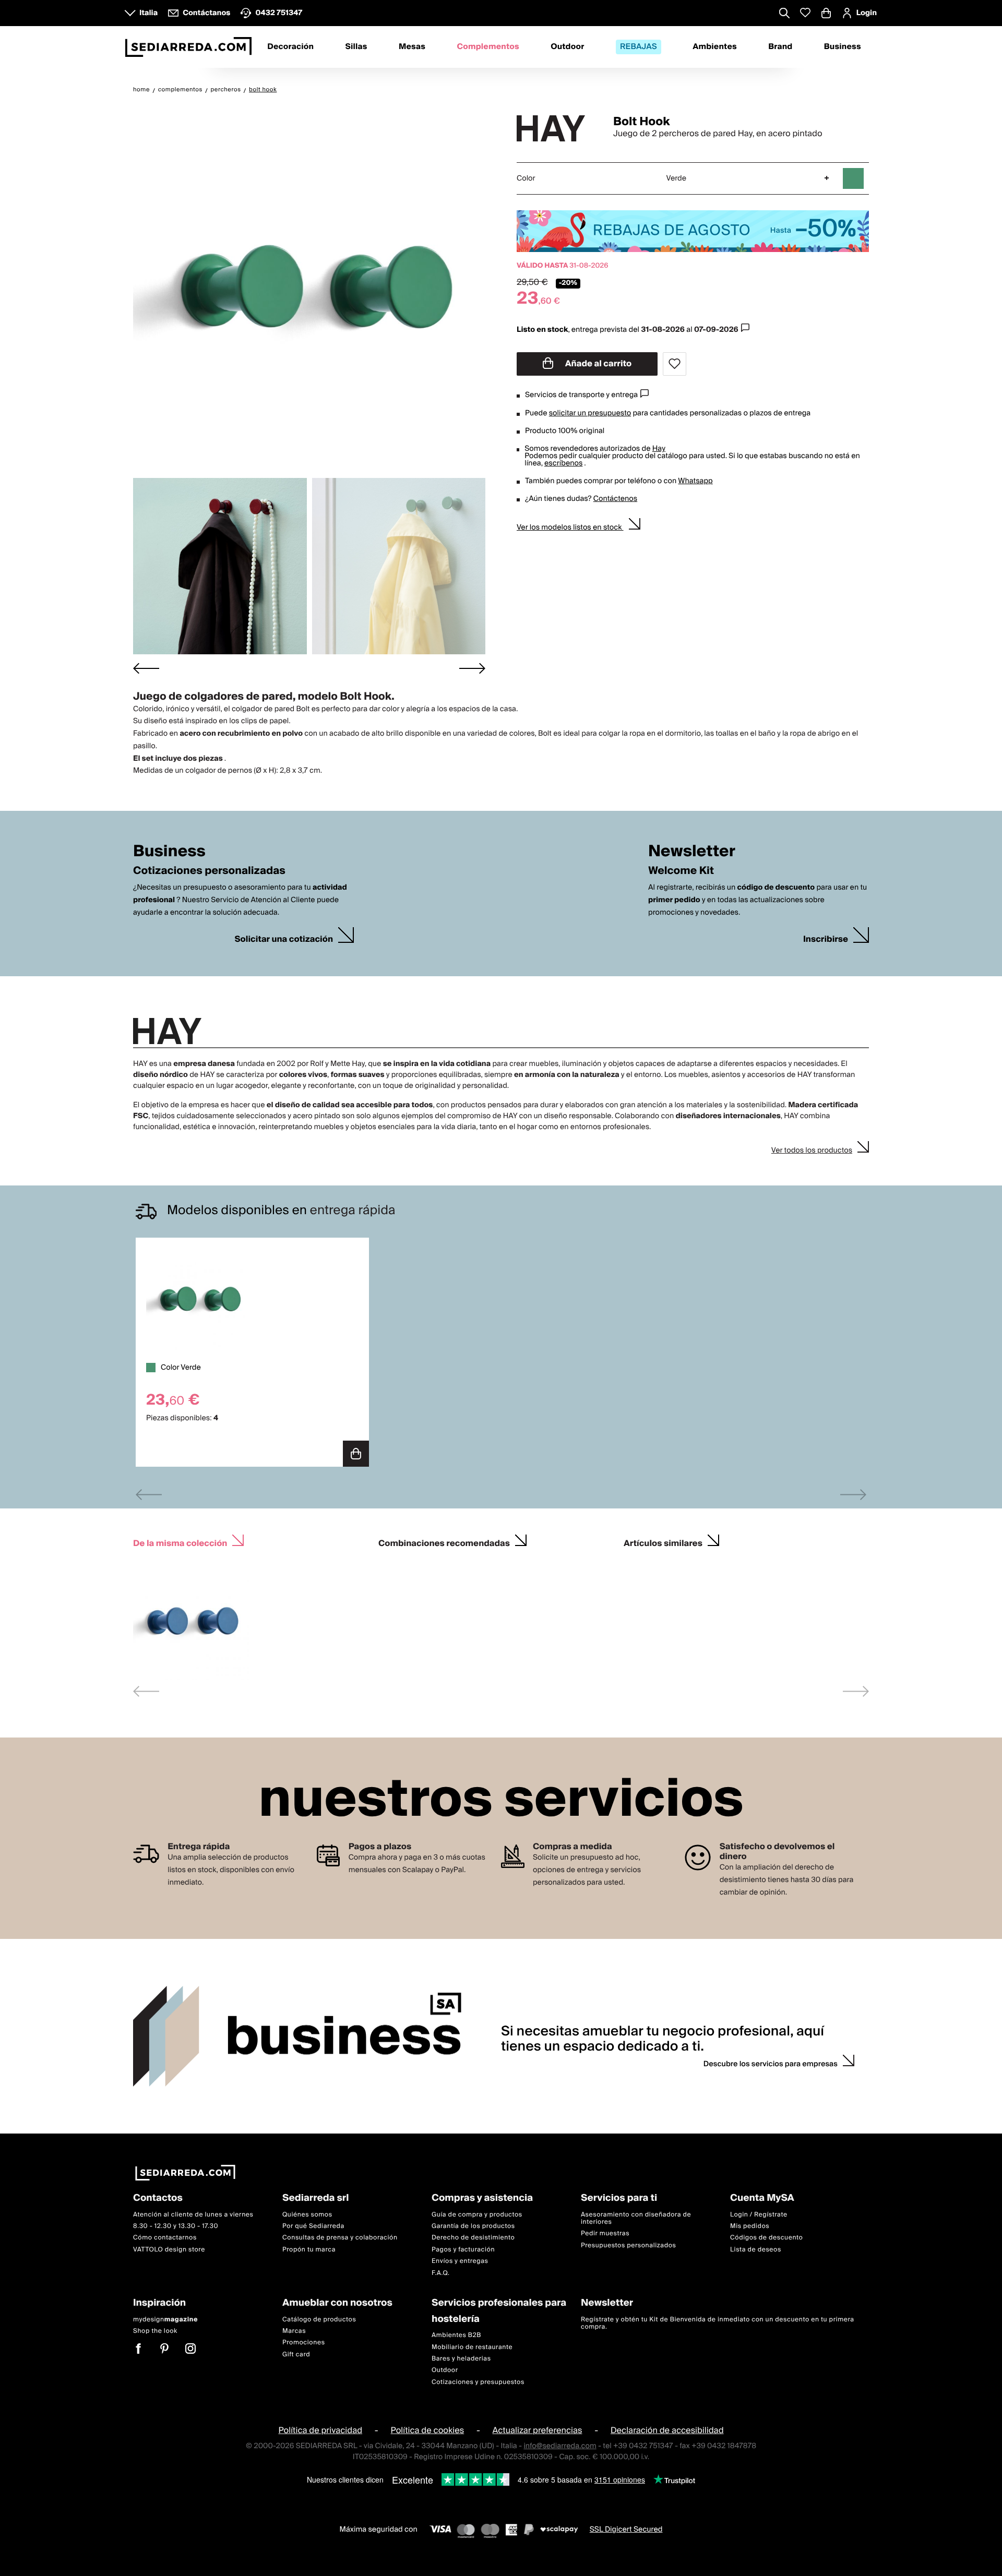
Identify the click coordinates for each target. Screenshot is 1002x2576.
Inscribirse (826, 939)
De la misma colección (180, 1542)
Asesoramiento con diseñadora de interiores (636, 2218)
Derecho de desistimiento (473, 2238)
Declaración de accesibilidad (667, 2430)
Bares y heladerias (461, 2359)
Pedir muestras (605, 2234)
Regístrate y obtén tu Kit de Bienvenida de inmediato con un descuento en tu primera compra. (718, 2323)
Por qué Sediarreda (313, 2226)
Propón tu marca (309, 2250)
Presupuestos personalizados (628, 2245)
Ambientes (715, 47)
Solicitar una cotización (284, 939)
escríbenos (563, 463)
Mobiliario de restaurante (472, 2347)
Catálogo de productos (319, 2320)
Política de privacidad (320, 2430)
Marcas (294, 2331)
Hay (659, 449)
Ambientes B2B (456, 2335)
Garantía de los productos (473, 2226)
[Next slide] (472, 668)
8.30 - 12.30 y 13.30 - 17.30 (176, 2226)
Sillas (356, 47)
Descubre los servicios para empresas (771, 2064)
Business (843, 47)
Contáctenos (615, 499)
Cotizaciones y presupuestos (478, 2382)
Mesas (412, 47)
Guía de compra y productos (477, 2215)
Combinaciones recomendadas (444, 1542)
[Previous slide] (149, 1495)
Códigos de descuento (766, 2238)
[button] (220, 566)
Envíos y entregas (460, 2261)
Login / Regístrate (759, 2215)
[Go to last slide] (146, 668)
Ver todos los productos (812, 1151)
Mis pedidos (750, 2226)
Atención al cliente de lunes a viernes (193, 2215)
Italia (148, 13)
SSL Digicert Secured (626, 2530)
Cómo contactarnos (165, 2238)
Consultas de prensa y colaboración (340, 2238)
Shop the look (155, 2331)
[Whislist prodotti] (805, 13)
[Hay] (556, 128)
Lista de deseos (756, 2250)
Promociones (304, 2343)
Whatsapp (695, 481)
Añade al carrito (598, 364)
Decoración (290, 47)
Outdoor (567, 47)
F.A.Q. (441, 2273)
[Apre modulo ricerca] (784, 14)
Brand (780, 47)
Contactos (158, 2198)
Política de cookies (428, 2430)
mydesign (165, 2320)
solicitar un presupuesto (590, 413)
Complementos (488, 47)
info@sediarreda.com (560, 2446)
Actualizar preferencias (538, 2430)
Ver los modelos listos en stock (570, 528)
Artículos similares (663, 1542)
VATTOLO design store (169, 2250)
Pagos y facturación (463, 2250)
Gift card (296, 2355)
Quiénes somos (307, 2215)
